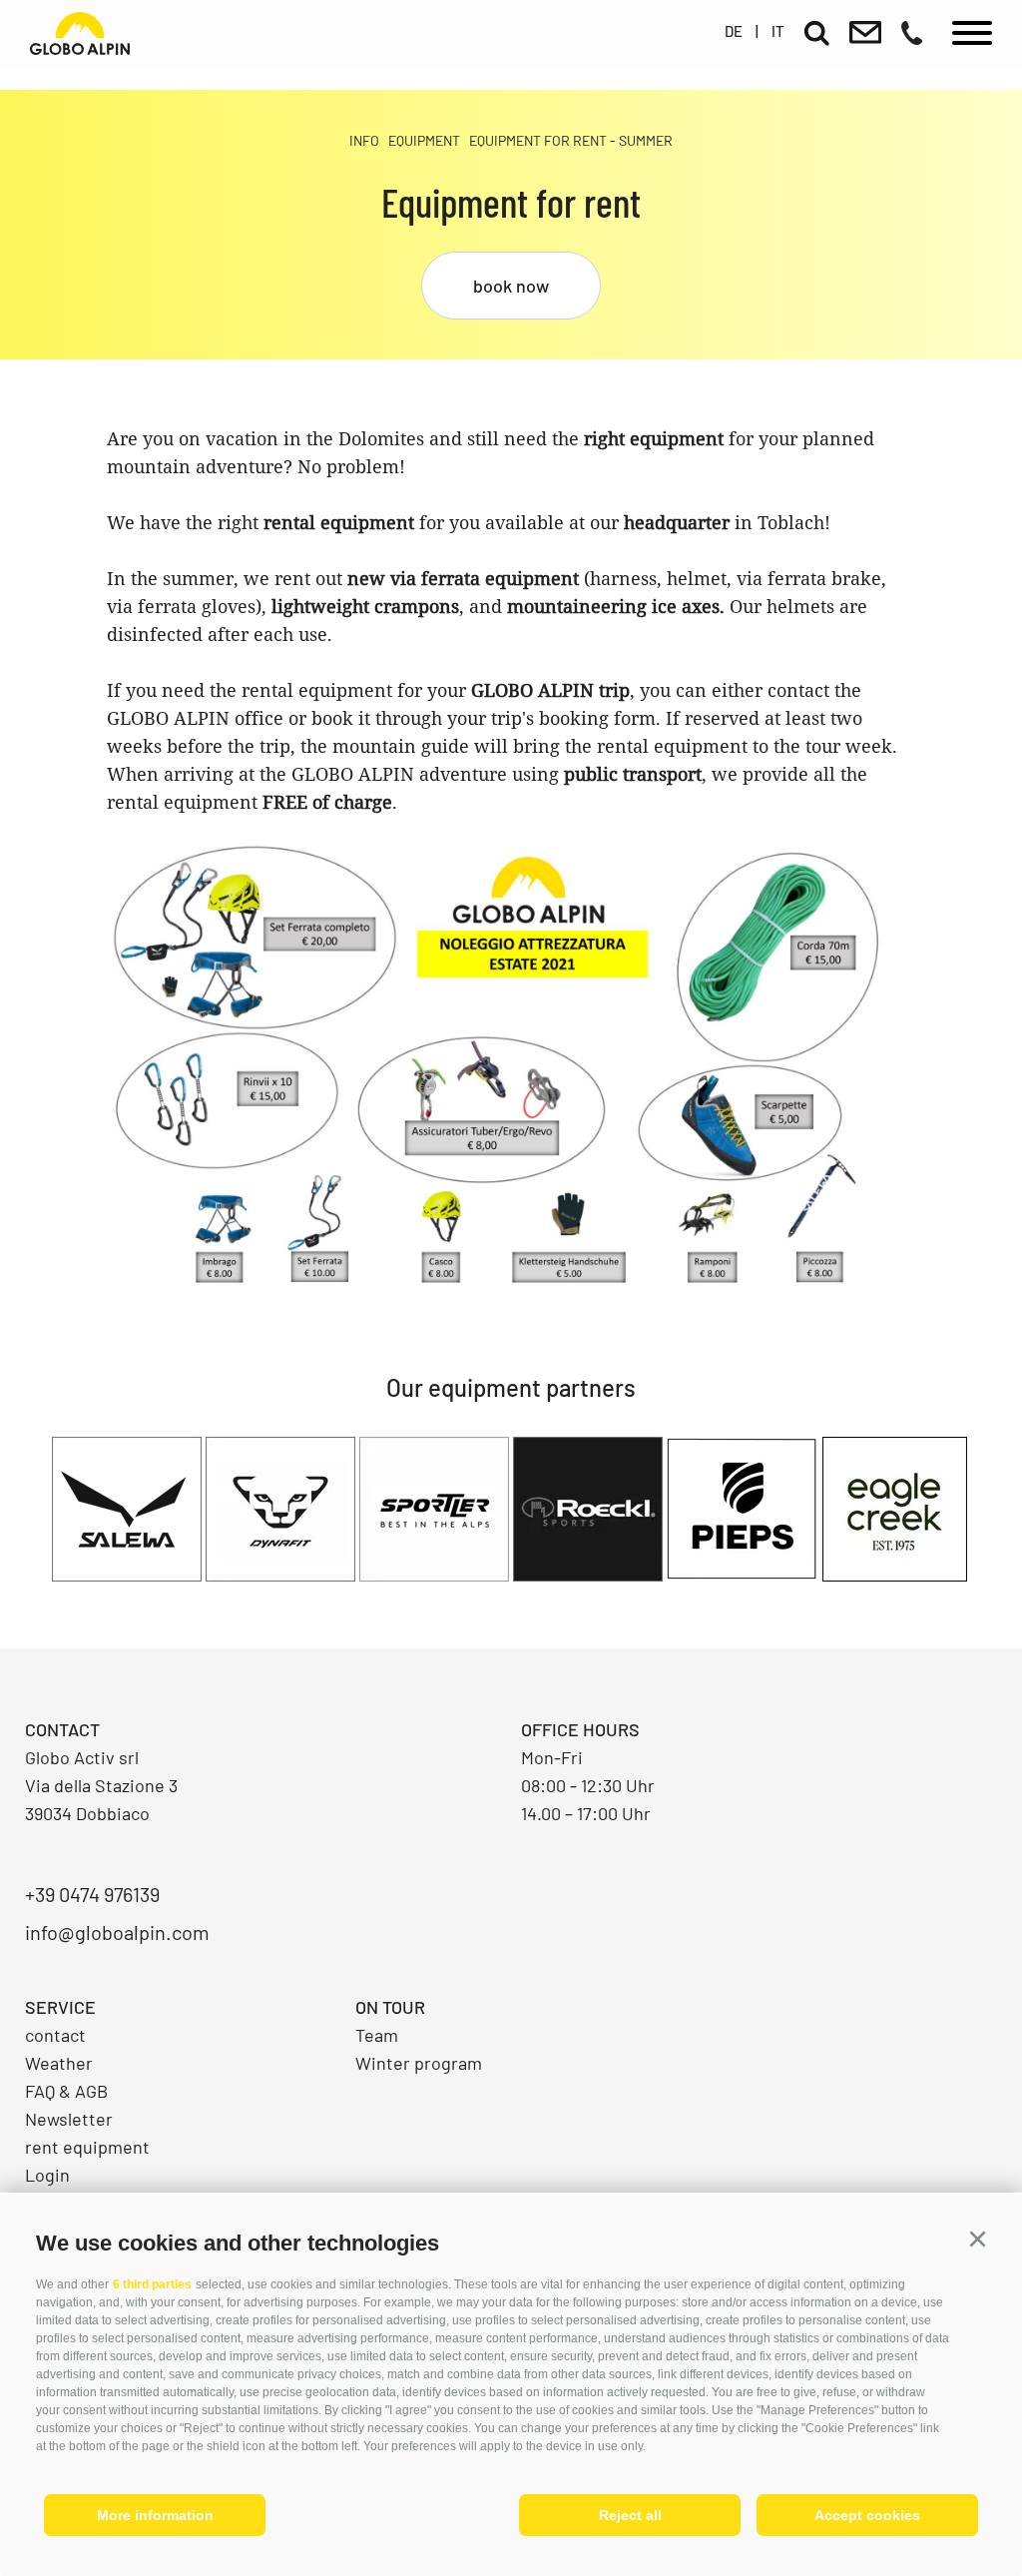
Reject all (630, 2515)
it (778, 31)
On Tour (390, 2007)
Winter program (419, 2063)
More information (155, 2515)
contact (55, 2035)
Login (47, 2175)
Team (377, 2035)
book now (511, 286)
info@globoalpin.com (117, 1932)
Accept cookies (867, 2515)
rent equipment (87, 2147)
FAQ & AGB (66, 2091)
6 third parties (152, 2284)
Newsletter (69, 2119)
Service (60, 2007)
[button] (977, 2240)
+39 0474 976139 (92, 1894)
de (734, 31)
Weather (59, 2063)
